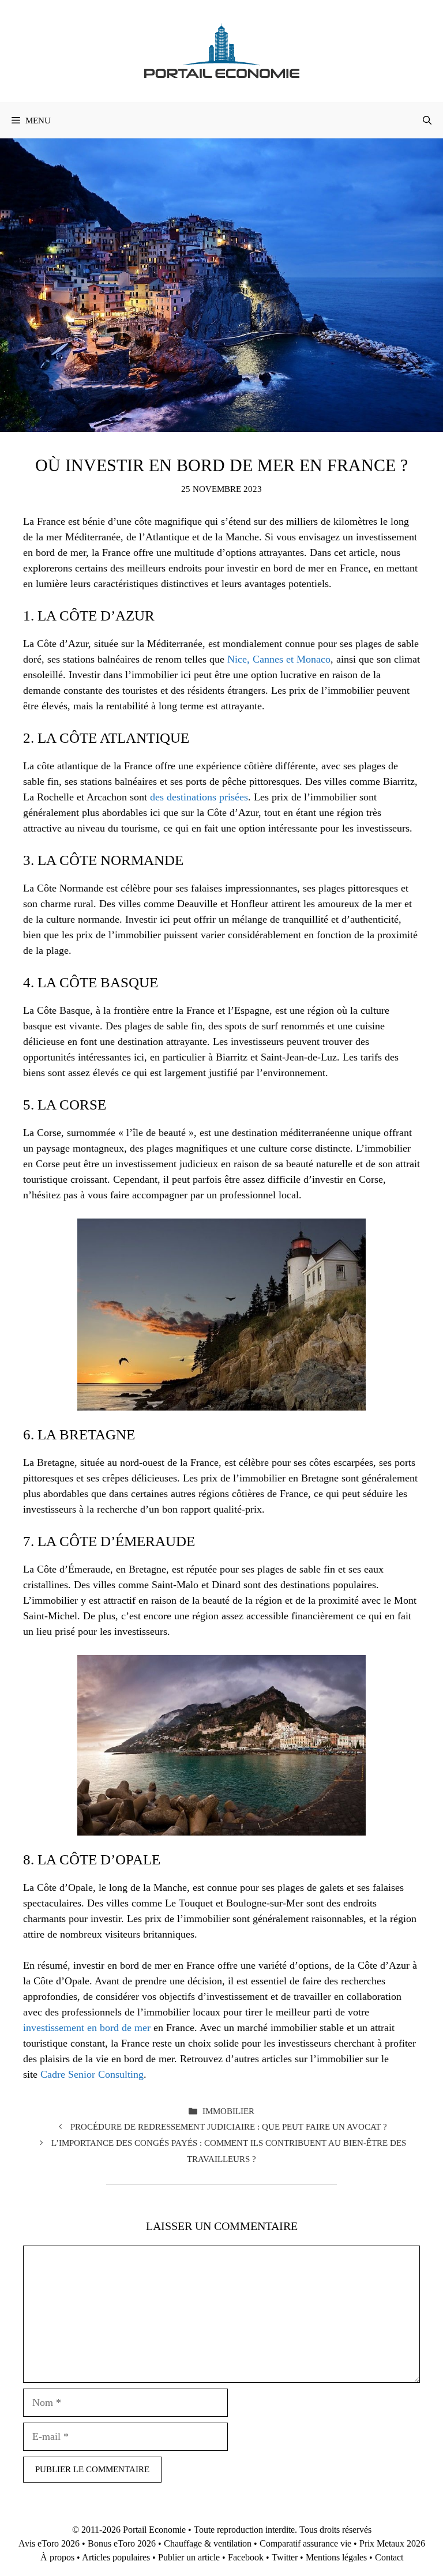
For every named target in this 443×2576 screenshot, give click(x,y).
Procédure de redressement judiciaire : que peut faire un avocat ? (229, 2126)
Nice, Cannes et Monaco (279, 659)
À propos (57, 2557)
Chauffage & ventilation (208, 2543)
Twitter (285, 2557)
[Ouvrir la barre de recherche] (427, 121)
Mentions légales (336, 2557)
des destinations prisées (199, 797)
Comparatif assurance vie (305, 2543)
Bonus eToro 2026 (122, 2543)
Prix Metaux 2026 (392, 2543)
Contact (389, 2557)
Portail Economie (154, 2530)
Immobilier (228, 2111)
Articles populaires (116, 2557)
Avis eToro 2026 (49, 2543)
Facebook (246, 2557)
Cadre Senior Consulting (92, 2074)
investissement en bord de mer (87, 2028)
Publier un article (189, 2557)
